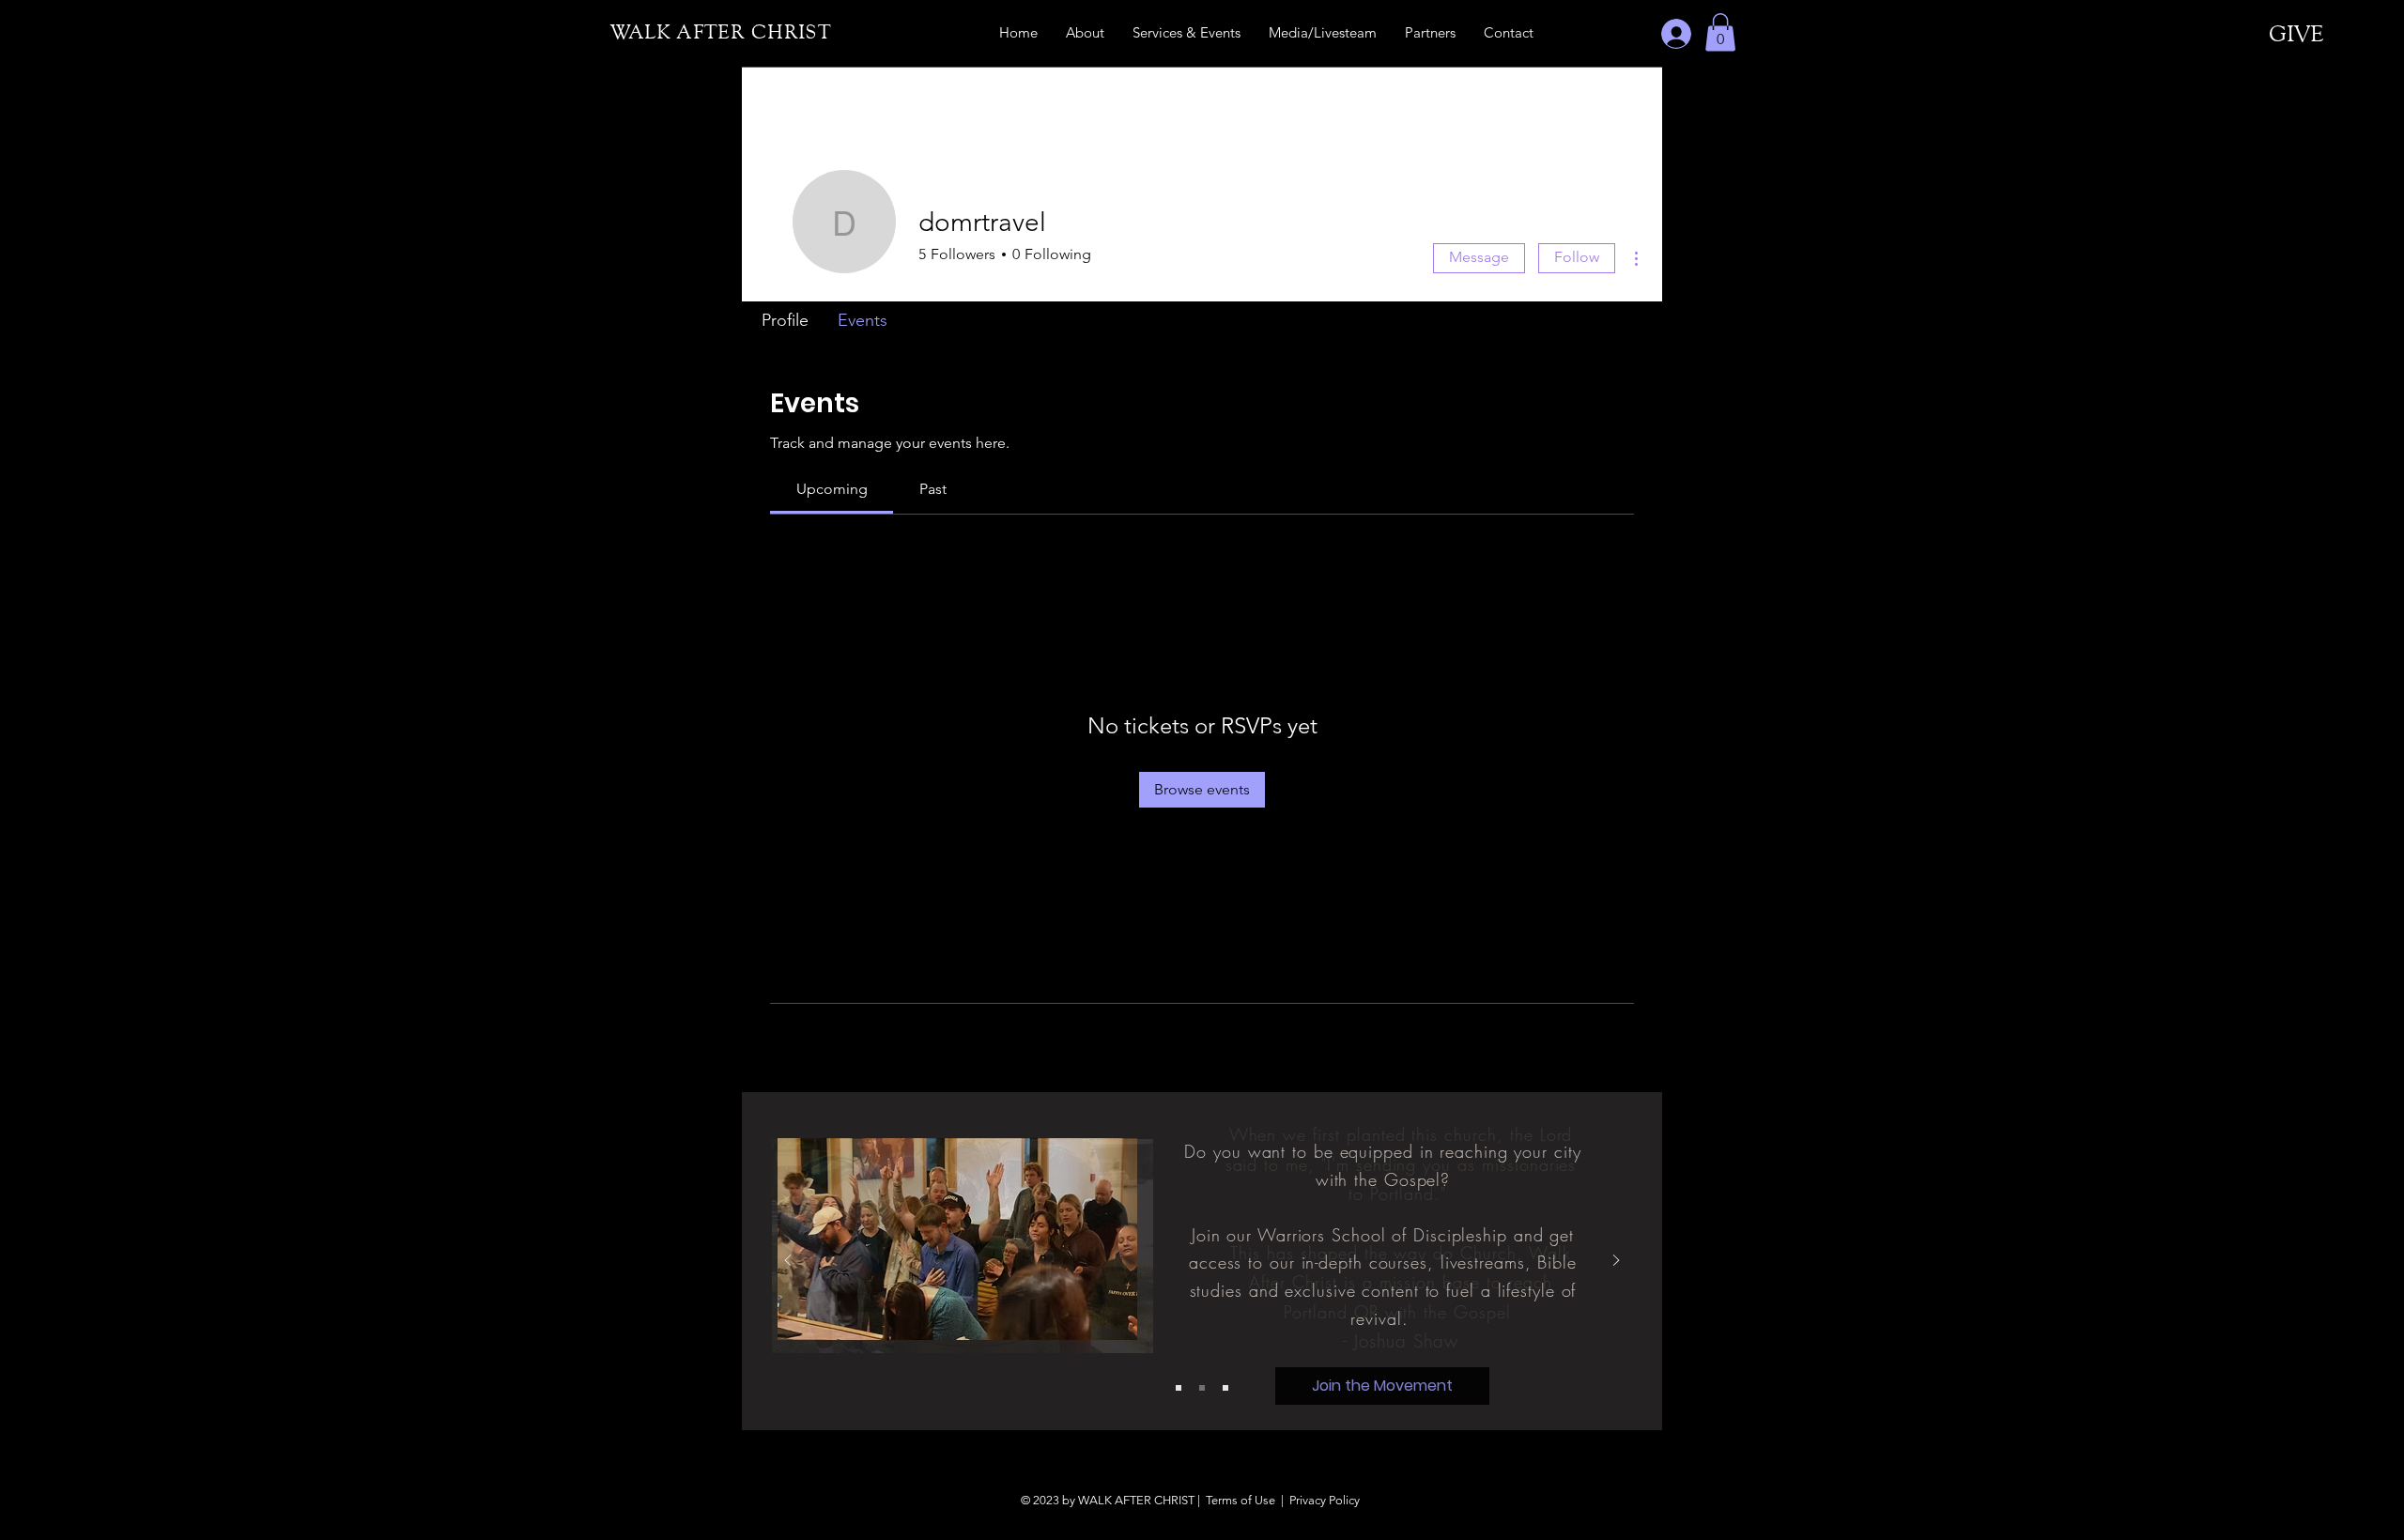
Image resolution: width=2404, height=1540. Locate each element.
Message (1479, 257)
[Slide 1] (1179, 1388)
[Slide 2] (1202, 1388)
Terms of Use (1241, 1500)
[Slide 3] (1225, 1388)
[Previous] (788, 1262)
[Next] (1616, 1262)
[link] (832, 489)
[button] (1720, 32)
